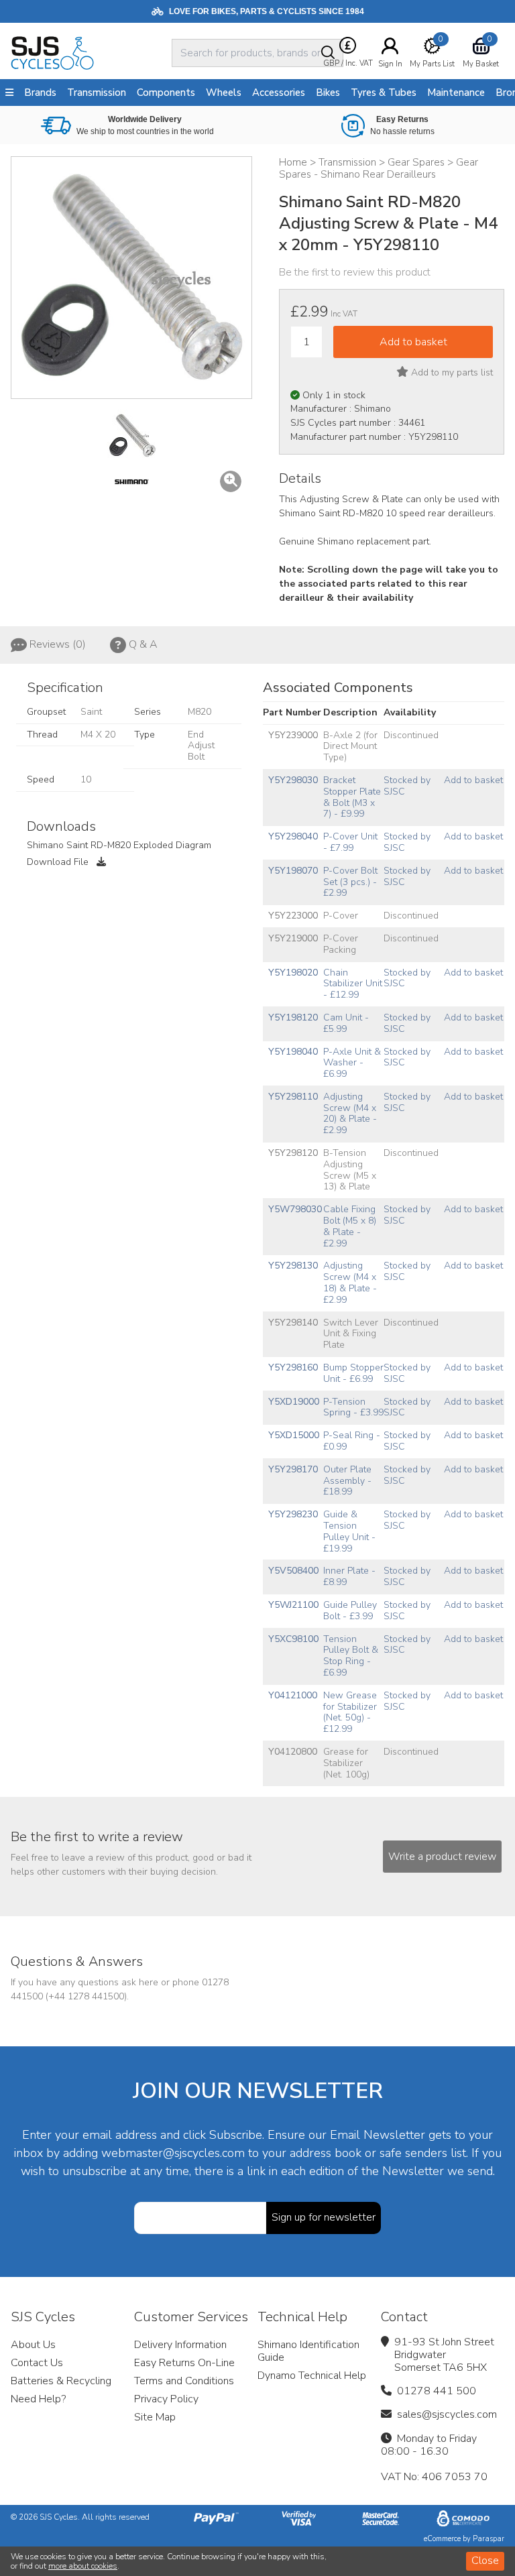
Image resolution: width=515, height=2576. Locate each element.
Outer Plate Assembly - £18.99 (347, 1481)
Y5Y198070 (293, 871)
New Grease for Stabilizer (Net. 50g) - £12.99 (350, 1712)
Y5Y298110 (293, 1097)
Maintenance (456, 93)
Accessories (279, 93)
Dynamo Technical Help (312, 2376)
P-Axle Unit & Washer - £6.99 (352, 1063)
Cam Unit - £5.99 (346, 1023)
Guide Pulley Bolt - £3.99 (350, 1611)
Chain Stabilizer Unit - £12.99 (353, 984)
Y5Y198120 (293, 1017)
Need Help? (38, 2399)
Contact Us (37, 2363)
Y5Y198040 (293, 1052)
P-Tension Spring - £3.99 (353, 1407)
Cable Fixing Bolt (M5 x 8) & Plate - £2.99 (350, 1226)
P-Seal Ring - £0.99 (352, 1441)
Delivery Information (180, 2345)
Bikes (328, 93)
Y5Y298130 (293, 1266)
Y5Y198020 (293, 973)
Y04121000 (293, 1695)
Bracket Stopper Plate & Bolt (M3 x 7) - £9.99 (352, 797)
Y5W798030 (295, 1209)
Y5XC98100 (293, 1639)
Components (166, 93)
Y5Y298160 (293, 1367)
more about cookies (83, 2566)
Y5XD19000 (294, 1402)
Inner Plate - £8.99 (349, 1576)
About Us (33, 2345)
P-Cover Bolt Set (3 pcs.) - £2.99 (350, 882)
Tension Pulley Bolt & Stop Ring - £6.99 (351, 1656)
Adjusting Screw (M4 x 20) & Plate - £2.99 (350, 1113)
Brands (40, 93)
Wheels (224, 93)
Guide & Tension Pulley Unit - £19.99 (349, 1531)
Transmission (97, 93)
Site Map (155, 2417)
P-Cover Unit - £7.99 (350, 842)
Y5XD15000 (294, 1435)
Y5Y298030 (293, 780)
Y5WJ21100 (293, 1605)
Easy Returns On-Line (184, 2363)
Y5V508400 (293, 1571)
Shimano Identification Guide (308, 2351)
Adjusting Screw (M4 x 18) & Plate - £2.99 (350, 1282)
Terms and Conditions (184, 2381)
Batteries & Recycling (61, 2381)
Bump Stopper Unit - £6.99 (353, 1373)
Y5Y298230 (293, 1514)
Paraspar (489, 2539)
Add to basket (473, 780)
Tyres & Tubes (384, 93)
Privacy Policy (166, 2399)
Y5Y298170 (293, 1469)
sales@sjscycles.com (447, 2414)
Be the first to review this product (355, 272)
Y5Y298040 (293, 836)
